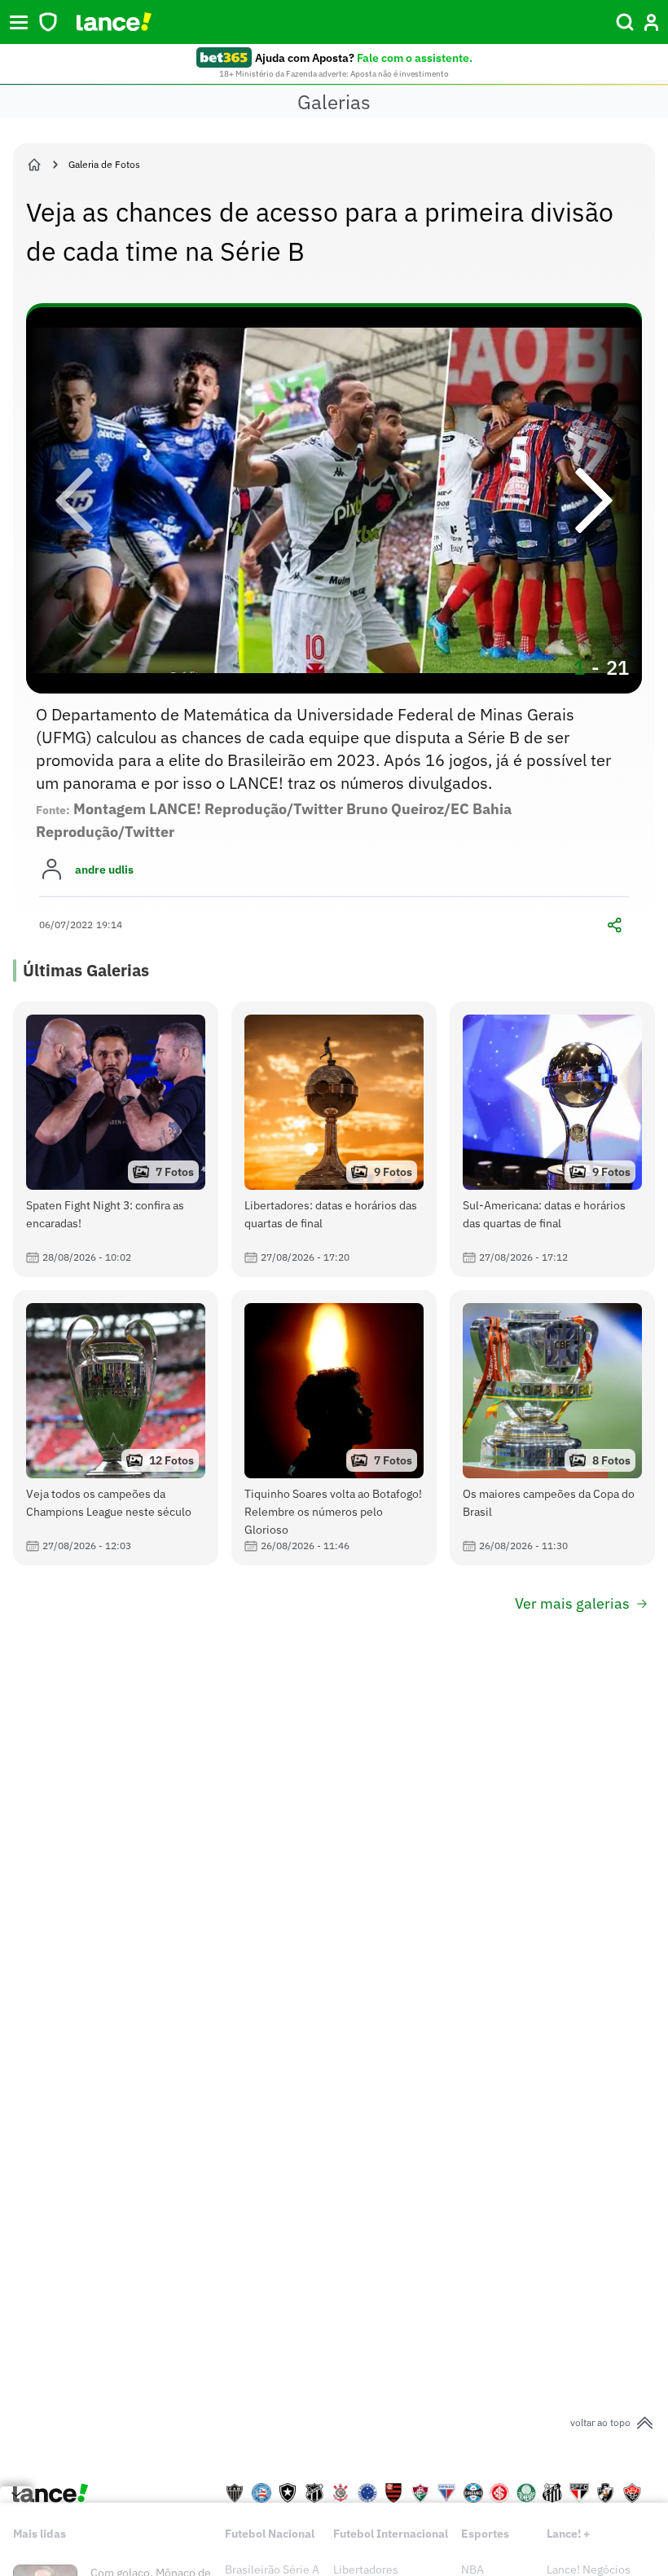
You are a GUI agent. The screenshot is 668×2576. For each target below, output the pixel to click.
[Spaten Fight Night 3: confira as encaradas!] (116, 1139)
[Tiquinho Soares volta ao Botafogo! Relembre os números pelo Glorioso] (334, 1428)
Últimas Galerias (86, 970)
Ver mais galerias (572, 1603)
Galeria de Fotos (104, 164)
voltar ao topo (600, 2422)
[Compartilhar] (614, 925)
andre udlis (104, 870)
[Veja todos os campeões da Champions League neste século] (116, 1428)
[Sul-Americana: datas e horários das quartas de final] (552, 1139)
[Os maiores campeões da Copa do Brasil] (552, 1428)
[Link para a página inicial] (34, 165)
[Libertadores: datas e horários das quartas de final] (334, 1139)
